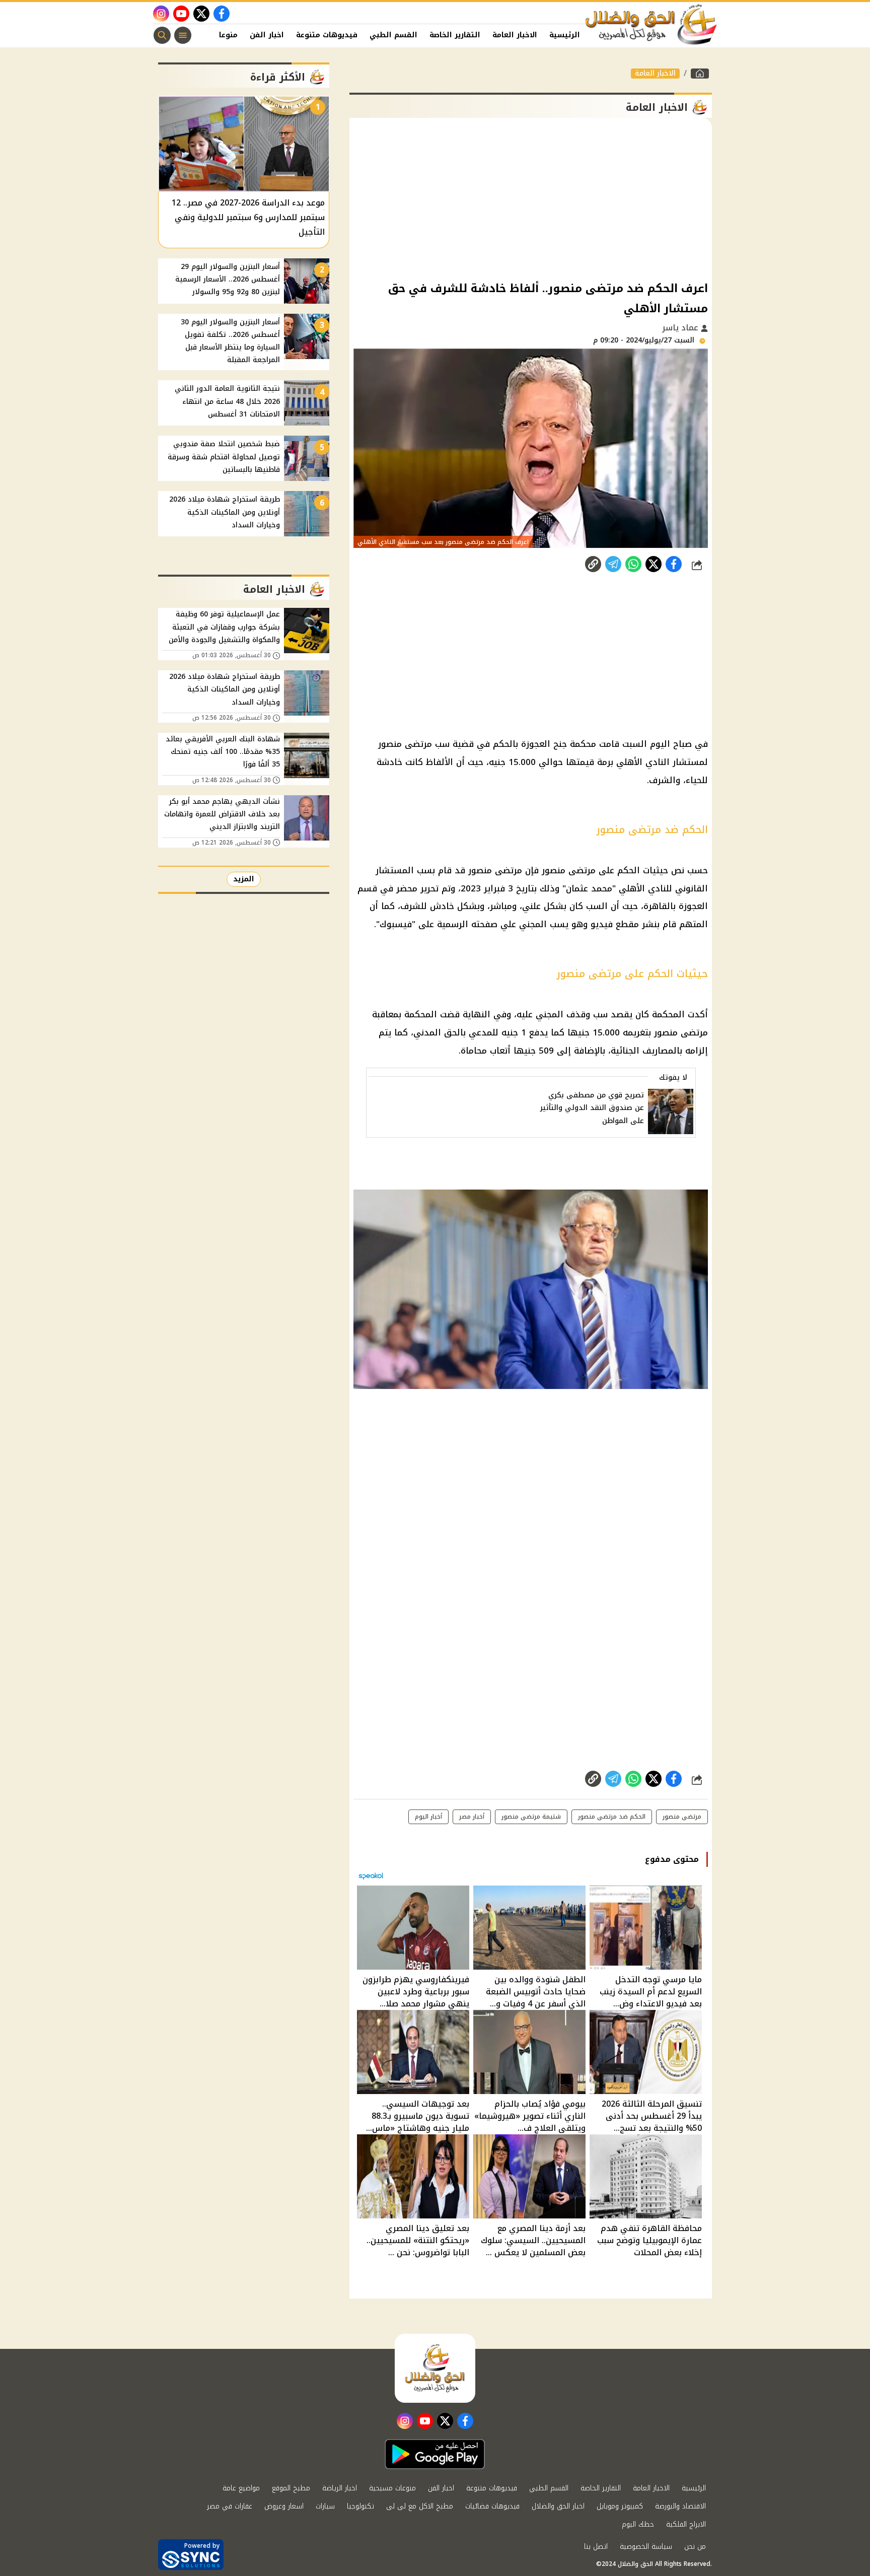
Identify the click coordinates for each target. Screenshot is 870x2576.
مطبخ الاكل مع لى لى (420, 2506)
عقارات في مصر (230, 2506)
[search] (162, 35)
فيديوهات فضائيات (492, 2506)
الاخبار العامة (515, 35)
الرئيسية (565, 35)
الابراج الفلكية (686, 2524)
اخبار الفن (267, 35)
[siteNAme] (651, 25)
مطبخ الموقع (291, 2488)
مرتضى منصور (682, 1817)
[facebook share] (674, 564)
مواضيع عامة (241, 2488)
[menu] (183, 35)
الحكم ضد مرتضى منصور (612, 1817)
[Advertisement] (531, 198)
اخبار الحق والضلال (558, 2506)
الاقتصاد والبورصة (680, 2506)
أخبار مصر (472, 1817)
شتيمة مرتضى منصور (531, 1817)
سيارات (325, 2506)
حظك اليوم (638, 2524)
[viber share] (613, 564)
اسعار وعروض (284, 2506)
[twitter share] (654, 564)
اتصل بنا (596, 2547)
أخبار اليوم (428, 1817)
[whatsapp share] (633, 564)
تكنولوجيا (360, 2506)
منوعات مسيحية (392, 2488)
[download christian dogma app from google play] (435, 2454)
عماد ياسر (681, 328)
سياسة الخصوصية (646, 2547)
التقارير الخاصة (455, 35)
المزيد (244, 879)
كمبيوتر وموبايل (620, 2506)
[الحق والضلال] (700, 74)
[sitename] (435, 2368)
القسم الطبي (393, 35)
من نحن (695, 2547)
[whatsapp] (593, 564)
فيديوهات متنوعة (327, 35)
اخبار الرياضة (340, 2488)
